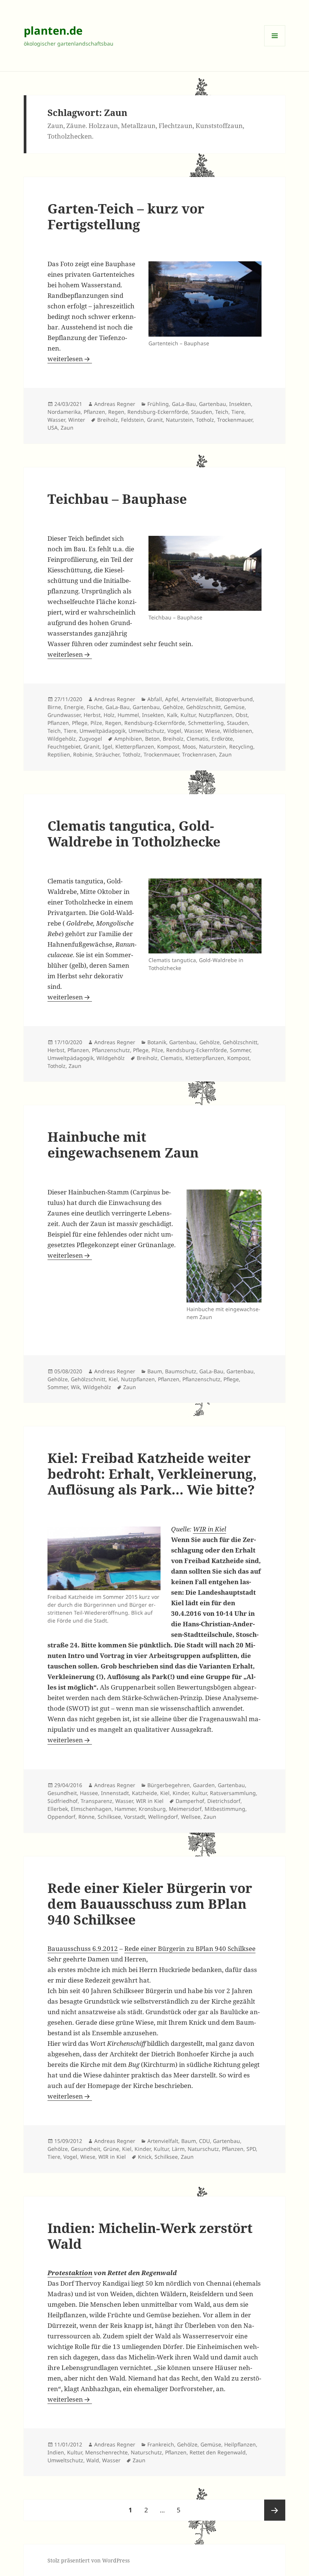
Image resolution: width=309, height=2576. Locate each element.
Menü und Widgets (275, 46)
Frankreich (161, 2444)
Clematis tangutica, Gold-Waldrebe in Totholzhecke (134, 834)
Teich (222, 412)
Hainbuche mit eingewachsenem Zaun (123, 1145)
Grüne (111, 2149)
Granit (155, 420)
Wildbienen (238, 731)
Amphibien (128, 739)
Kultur (188, 715)
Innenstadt (115, 1793)
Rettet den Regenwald (218, 2452)
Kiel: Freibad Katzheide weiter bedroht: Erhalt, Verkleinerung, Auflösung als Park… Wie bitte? (152, 1474)
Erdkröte (222, 739)
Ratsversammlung (233, 1793)
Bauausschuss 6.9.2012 (83, 1948)
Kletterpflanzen (135, 747)
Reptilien (59, 754)
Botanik (157, 1042)
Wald (93, 2460)
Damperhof (190, 1801)
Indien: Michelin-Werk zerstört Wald (150, 2236)
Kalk (172, 715)
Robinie (83, 754)
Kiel (113, 1379)
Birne (54, 707)
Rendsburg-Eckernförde (158, 412)
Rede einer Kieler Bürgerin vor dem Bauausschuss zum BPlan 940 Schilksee (150, 1904)
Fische (95, 707)
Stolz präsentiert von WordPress (89, 2560)
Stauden (202, 412)
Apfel (172, 699)
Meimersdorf (185, 1809)
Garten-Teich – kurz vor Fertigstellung (126, 216)
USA (53, 428)
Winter (77, 420)
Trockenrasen (199, 754)
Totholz (205, 420)
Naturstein (179, 420)
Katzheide (145, 1793)
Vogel (174, 731)
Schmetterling (206, 723)
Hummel (128, 715)
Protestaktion (70, 2273)
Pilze (96, 723)
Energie (74, 707)
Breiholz (108, 420)
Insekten (240, 404)
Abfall (155, 699)
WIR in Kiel (210, 1529)
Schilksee (109, 1817)
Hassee (89, 1793)
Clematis (197, 739)
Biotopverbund (234, 699)
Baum (155, 1371)
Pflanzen (94, 412)
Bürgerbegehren (169, 1785)
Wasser (56, 420)
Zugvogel (90, 739)
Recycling (241, 747)
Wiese (213, 731)
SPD (251, 2149)
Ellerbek (58, 1809)
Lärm (178, 2149)
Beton (152, 739)
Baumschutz (181, 1371)
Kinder (181, 1793)
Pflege (80, 723)
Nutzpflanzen (216, 715)
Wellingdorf (163, 1817)
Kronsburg (152, 1809)
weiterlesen (70, 359)
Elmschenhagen (91, 1809)
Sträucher (107, 754)
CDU (204, 2141)
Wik (75, 1387)
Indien (56, 2452)
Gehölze (173, 707)
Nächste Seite (275, 2510)
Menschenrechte (106, 2452)
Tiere (238, 412)
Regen (116, 412)
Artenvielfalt (197, 699)
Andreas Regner (115, 404)
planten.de (53, 30)
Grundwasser (64, 715)
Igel (107, 747)
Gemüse (234, 707)
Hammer (125, 1809)
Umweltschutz (146, 731)
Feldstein (132, 420)
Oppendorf (61, 1817)
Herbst (92, 715)
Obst (242, 715)
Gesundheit (62, 1793)
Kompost (168, 747)
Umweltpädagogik (102, 731)
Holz (109, 715)
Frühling (158, 404)
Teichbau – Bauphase (117, 499)
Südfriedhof (63, 1801)
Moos (189, 747)
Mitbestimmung (225, 1809)
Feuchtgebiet (64, 747)
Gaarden (204, 1785)
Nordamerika (64, 412)
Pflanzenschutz (111, 1050)
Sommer (240, 1050)
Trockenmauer (235, 420)
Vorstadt (135, 1817)
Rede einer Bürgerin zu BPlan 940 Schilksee (190, 1948)
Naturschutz (203, 2149)
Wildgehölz (62, 739)
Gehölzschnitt (203, 707)
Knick (145, 2157)
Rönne (86, 1817)
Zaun (67, 428)
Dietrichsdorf (224, 1801)
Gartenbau (213, 404)
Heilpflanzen (240, 2444)
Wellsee (191, 1817)
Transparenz (96, 1801)
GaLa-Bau (184, 404)
